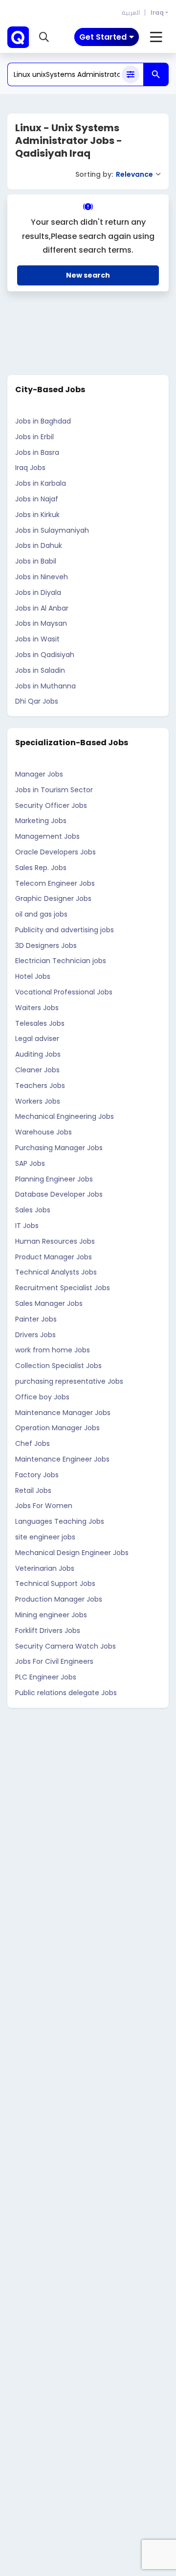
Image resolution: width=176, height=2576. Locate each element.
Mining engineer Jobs (51, 1615)
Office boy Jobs (42, 1397)
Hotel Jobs (33, 976)
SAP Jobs (30, 1163)
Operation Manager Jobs (57, 1428)
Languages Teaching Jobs (60, 1521)
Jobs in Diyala (38, 592)
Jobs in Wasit (37, 639)
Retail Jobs (33, 1490)
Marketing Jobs (41, 821)
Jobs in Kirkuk (37, 515)
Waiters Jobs (37, 1008)
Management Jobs (47, 836)
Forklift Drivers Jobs (48, 1631)
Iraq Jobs (30, 468)
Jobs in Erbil (34, 437)
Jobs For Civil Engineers (54, 1661)
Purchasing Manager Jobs (59, 1148)
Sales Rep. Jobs (41, 868)
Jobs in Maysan (41, 623)
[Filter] (131, 74)
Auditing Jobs (38, 1054)
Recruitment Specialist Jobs (63, 1288)
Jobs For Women (44, 1506)
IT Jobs (27, 1226)
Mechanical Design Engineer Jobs (72, 1553)
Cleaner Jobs (37, 1070)
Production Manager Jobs (59, 1599)
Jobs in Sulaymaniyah (52, 530)
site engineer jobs (45, 1537)
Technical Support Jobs (55, 1583)
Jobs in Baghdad (43, 421)
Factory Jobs (37, 1475)
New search (88, 275)
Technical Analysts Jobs (56, 1272)
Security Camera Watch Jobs (66, 1646)
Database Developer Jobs (59, 1194)
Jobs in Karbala (41, 483)
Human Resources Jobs (55, 1241)
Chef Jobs (33, 1443)
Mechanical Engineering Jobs (65, 1116)
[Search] (156, 74)
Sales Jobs (33, 1210)
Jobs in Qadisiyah (45, 655)
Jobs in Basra (37, 452)
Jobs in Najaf (37, 499)
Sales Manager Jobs (49, 1303)
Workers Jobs (38, 1101)
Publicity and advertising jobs (65, 930)
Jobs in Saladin (40, 670)
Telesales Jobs (40, 1023)
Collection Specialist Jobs (58, 1366)
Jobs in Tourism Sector (54, 790)
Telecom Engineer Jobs (55, 883)
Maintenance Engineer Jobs (62, 1459)
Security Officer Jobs (51, 805)
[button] (44, 37)
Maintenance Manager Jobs (63, 1413)
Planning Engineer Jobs (54, 1179)
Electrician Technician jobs (61, 961)
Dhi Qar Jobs (37, 701)
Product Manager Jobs (54, 1257)
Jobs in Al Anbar (42, 608)
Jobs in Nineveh (42, 577)
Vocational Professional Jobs (64, 992)
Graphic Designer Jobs (53, 898)
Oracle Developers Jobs (55, 852)
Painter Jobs (36, 1319)
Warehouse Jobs (44, 1132)
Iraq (157, 12)
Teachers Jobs (40, 1086)
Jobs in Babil (36, 561)
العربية (131, 12)
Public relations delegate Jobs (66, 1693)
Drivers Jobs (35, 1335)
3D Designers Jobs (46, 945)
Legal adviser (37, 1039)
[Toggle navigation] (156, 37)
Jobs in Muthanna (45, 686)
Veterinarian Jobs (45, 1568)
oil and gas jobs (41, 914)
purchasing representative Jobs (69, 1381)
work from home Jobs (53, 1350)
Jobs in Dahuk (39, 545)
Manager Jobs (39, 774)
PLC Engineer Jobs (46, 1677)
